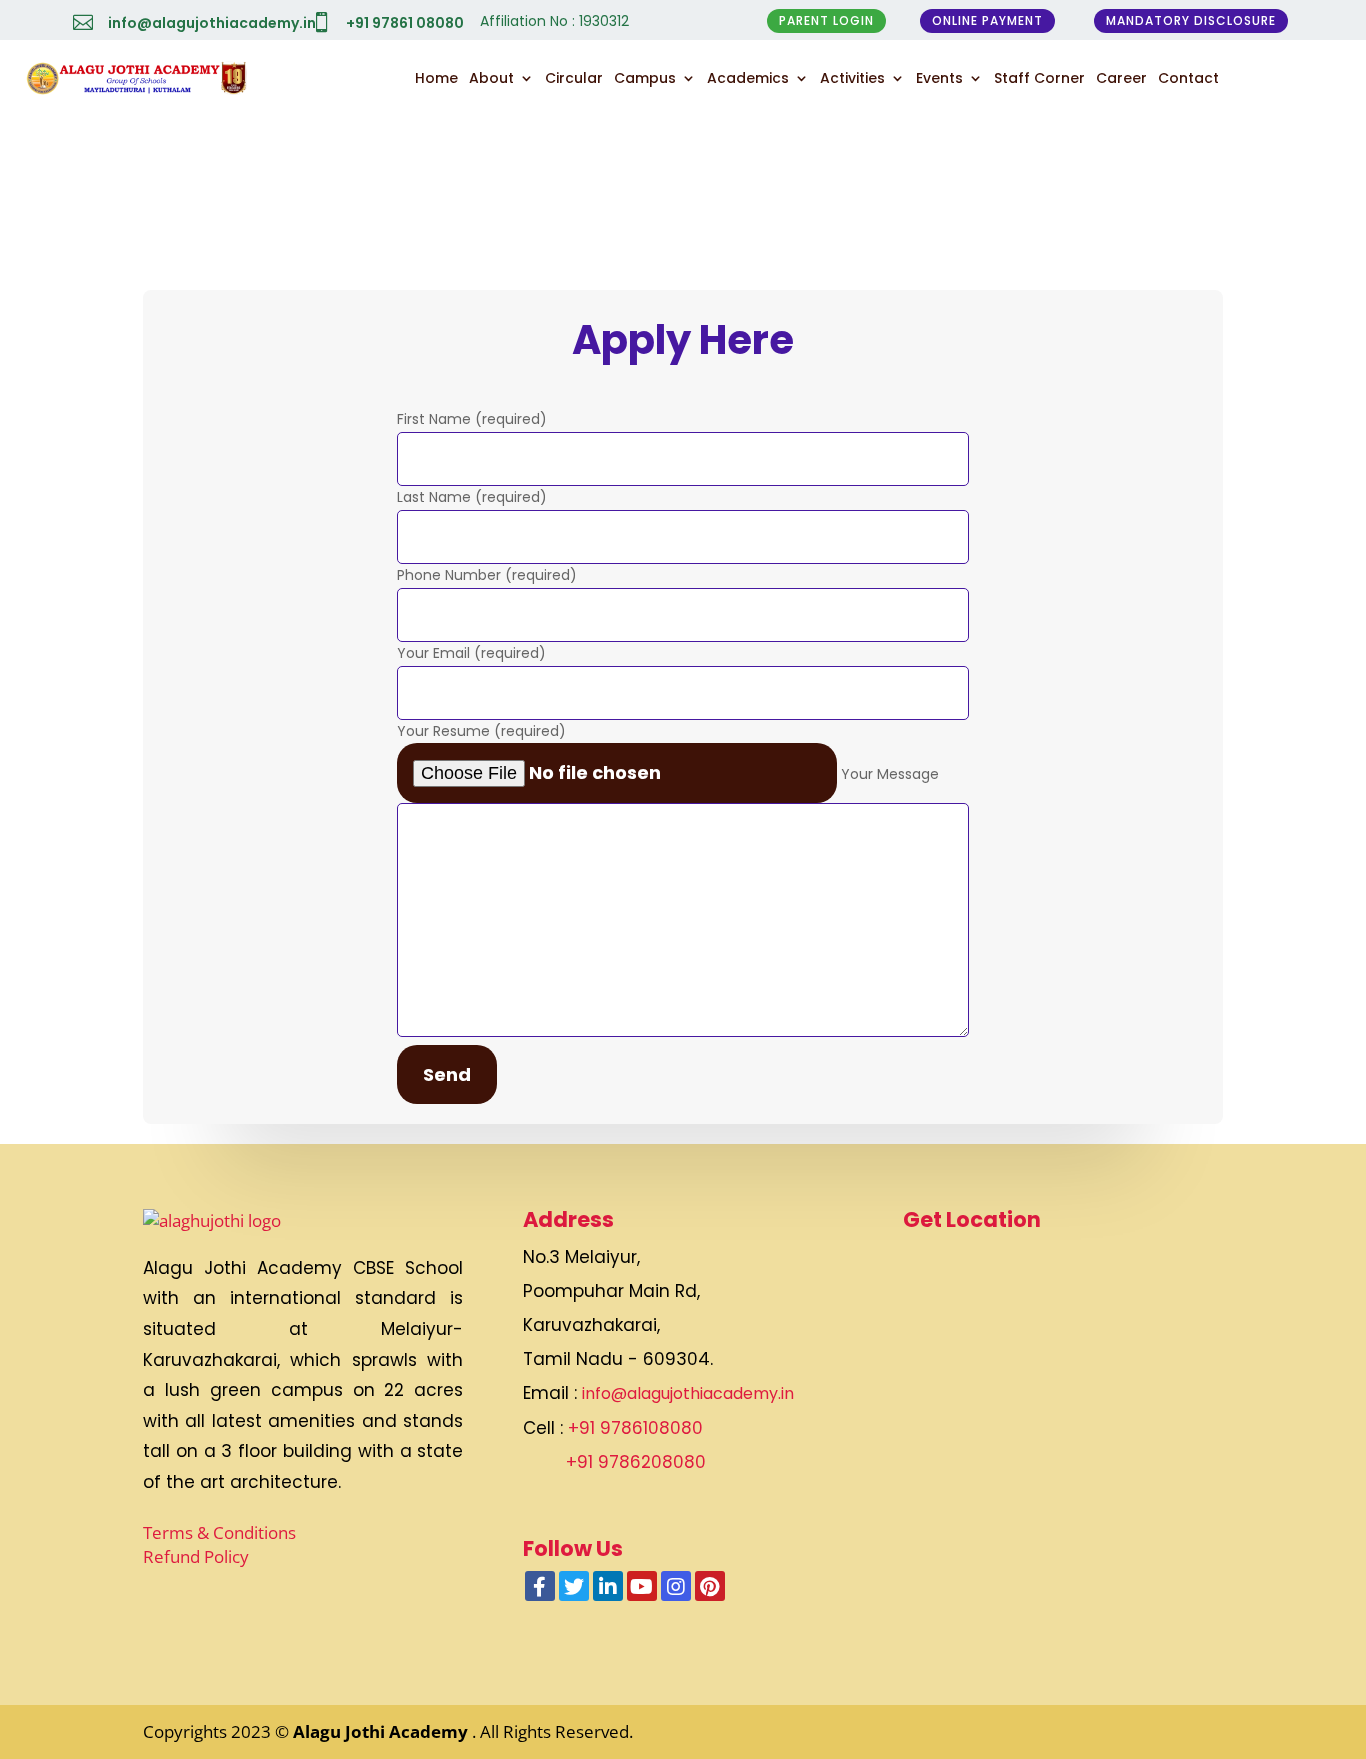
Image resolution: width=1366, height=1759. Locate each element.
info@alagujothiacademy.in (212, 23)
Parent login (826, 20)
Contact (1188, 78)
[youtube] (642, 1586)
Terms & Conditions (219, 1532)
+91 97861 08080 (405, 23)
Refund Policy (196, 1556)
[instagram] (676, 1586)
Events (939, 78)
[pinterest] (710, 1586)
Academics (748, 78)
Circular (574, 78)
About (491, 78)
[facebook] (540, 1586)
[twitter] (574, 1586)
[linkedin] (608, 1586)
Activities (852, 78)
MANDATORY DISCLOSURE (1191, 20)
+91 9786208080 (636, 1462)
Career (1121, 78)
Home (436, 78)
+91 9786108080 (635, 1428)
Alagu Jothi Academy (382, 1731)
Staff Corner (1039, 78)
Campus (645, 78)
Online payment (987, 20)
